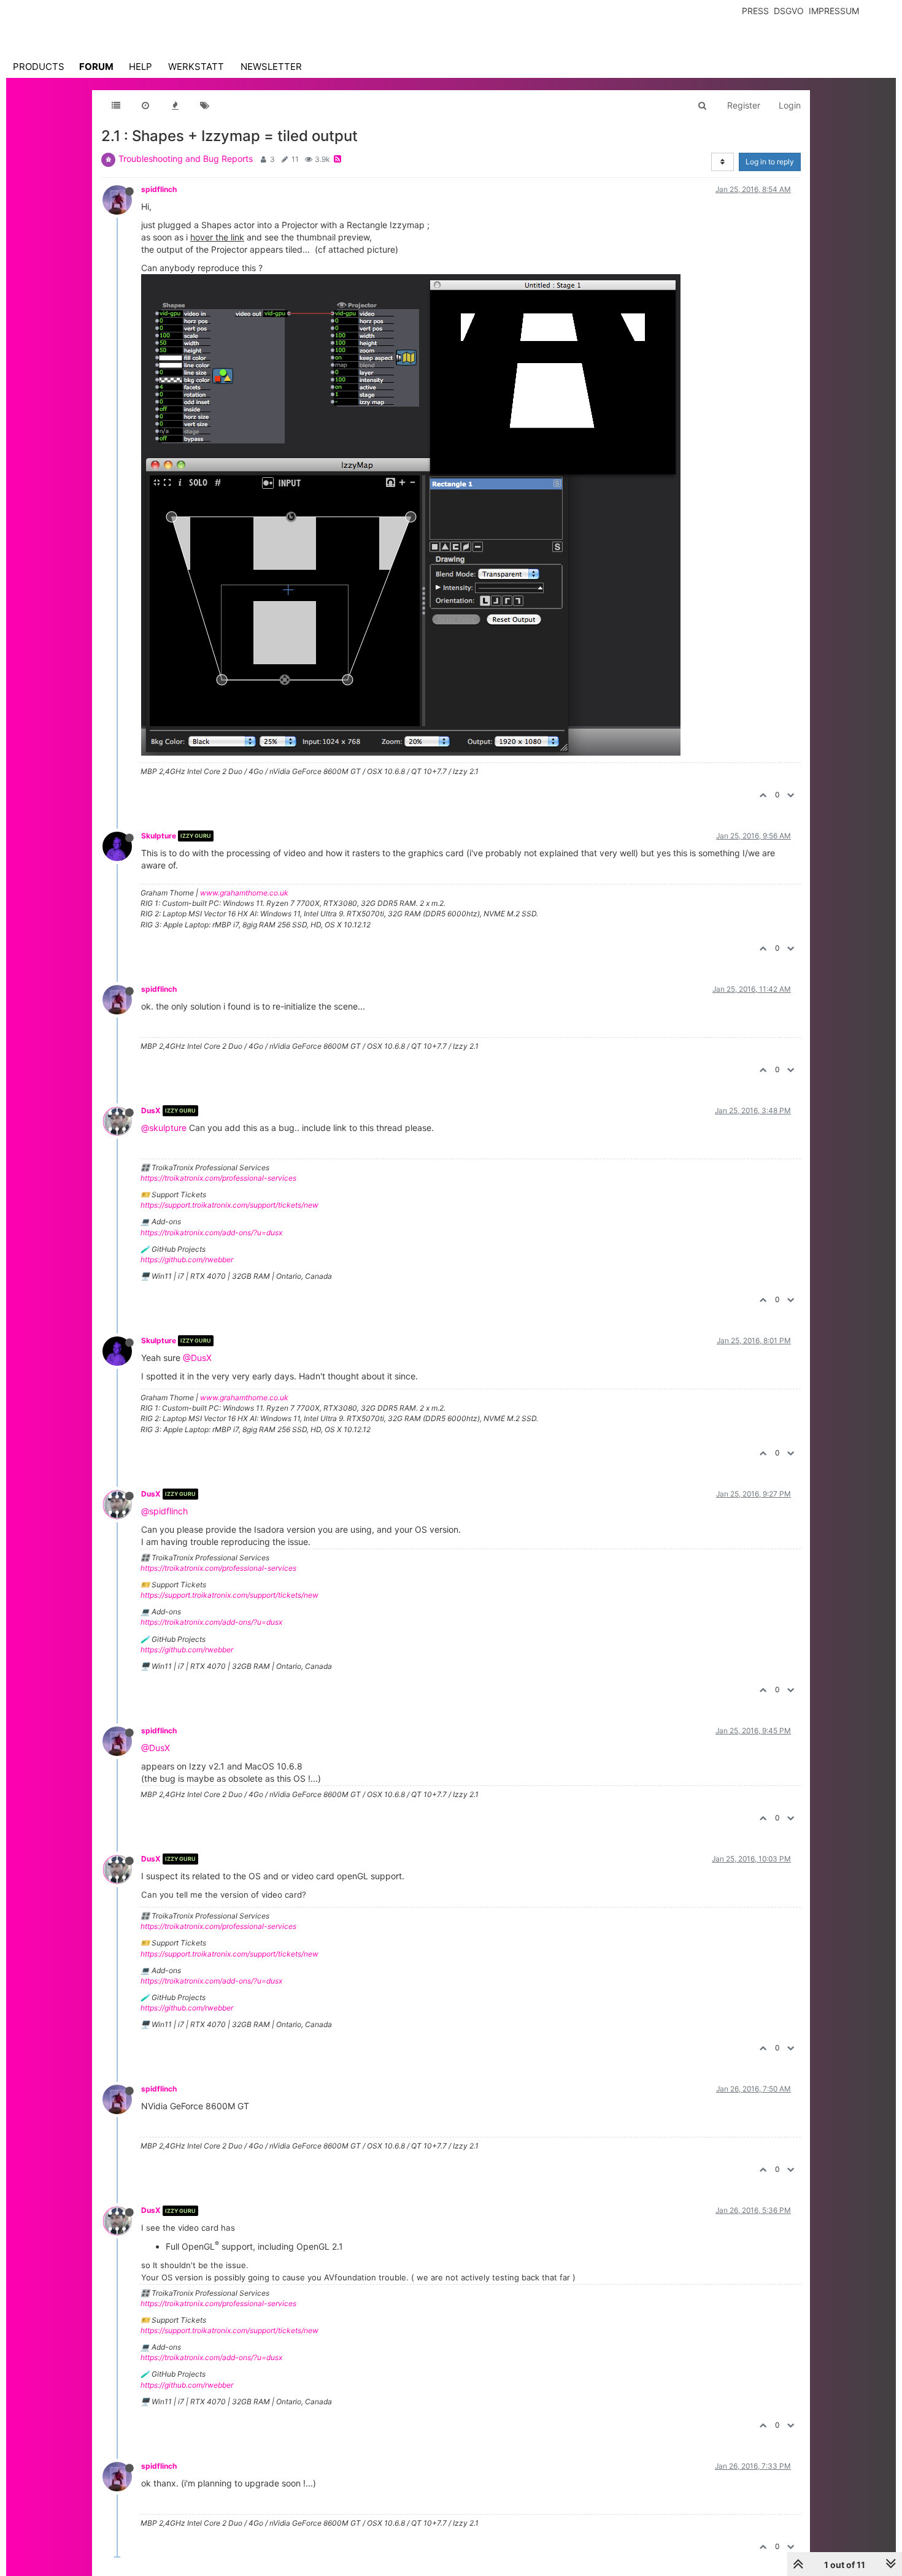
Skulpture (159, 836)
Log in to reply (770, 162)
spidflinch (159, 189)
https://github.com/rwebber (187, 1259)
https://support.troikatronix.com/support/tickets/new (229, 1205)
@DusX (197, 1358)
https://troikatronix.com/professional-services (218, 1178)
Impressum (834, 11)
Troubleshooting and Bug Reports (186, 159)
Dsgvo (789, 11)
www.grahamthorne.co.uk (244, 893)
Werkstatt (196, 67)
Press (755, 11)
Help (141, 67)
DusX (151, 1110)
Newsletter (271, 67)
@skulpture (164, 1128)
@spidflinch (164, 1511)
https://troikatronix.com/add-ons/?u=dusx (211, 1232)
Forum (96, 67)
